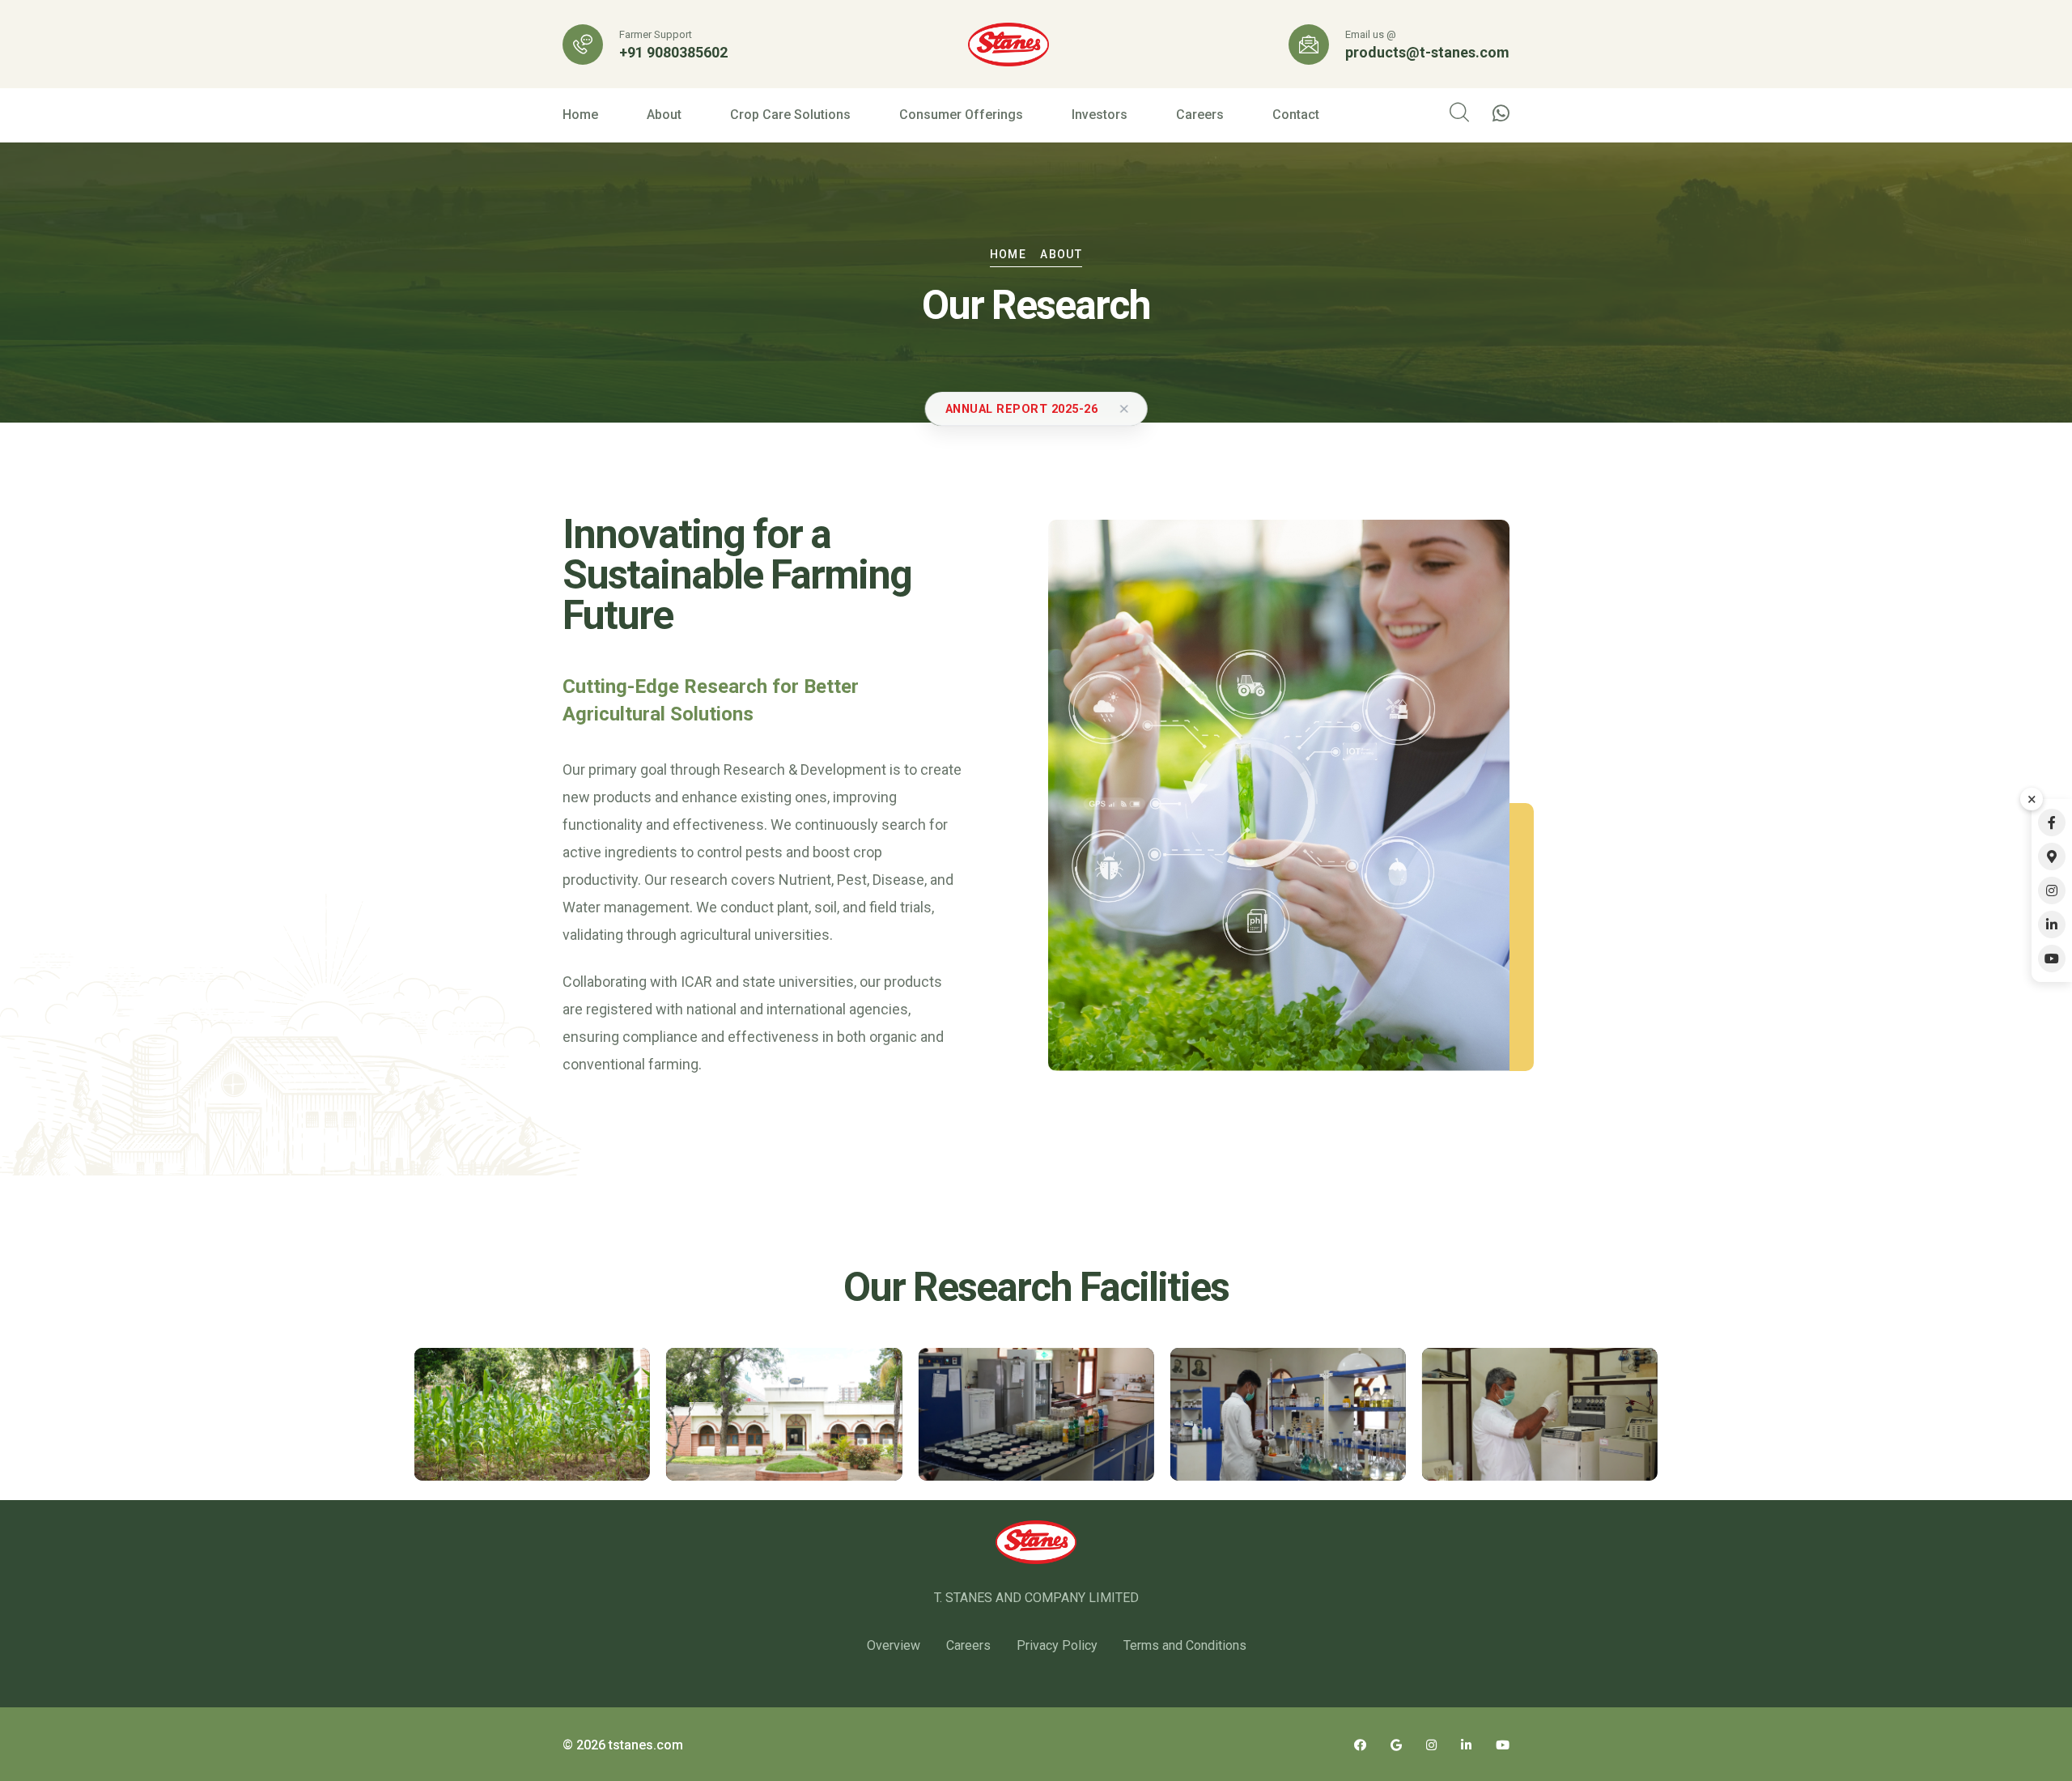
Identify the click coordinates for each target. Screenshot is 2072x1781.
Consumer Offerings (961, 115)
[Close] (1123, 409)
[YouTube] (2052, 959)
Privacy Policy (1057, 1645)
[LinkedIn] (2052, 925)
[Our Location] (2052, 856)
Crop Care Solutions (790, 115)
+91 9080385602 (673, 53)
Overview (894, 1645)
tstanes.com (646, 1745)
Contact (1296, 115)
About (664, 115)
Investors (1100, 115)
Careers (1200, 115)
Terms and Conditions (1185, 1645)
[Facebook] (2052, 822)
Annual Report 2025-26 (1022, 409)
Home (580, 115)
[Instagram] (2052, 890)
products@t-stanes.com (1427, 53)
